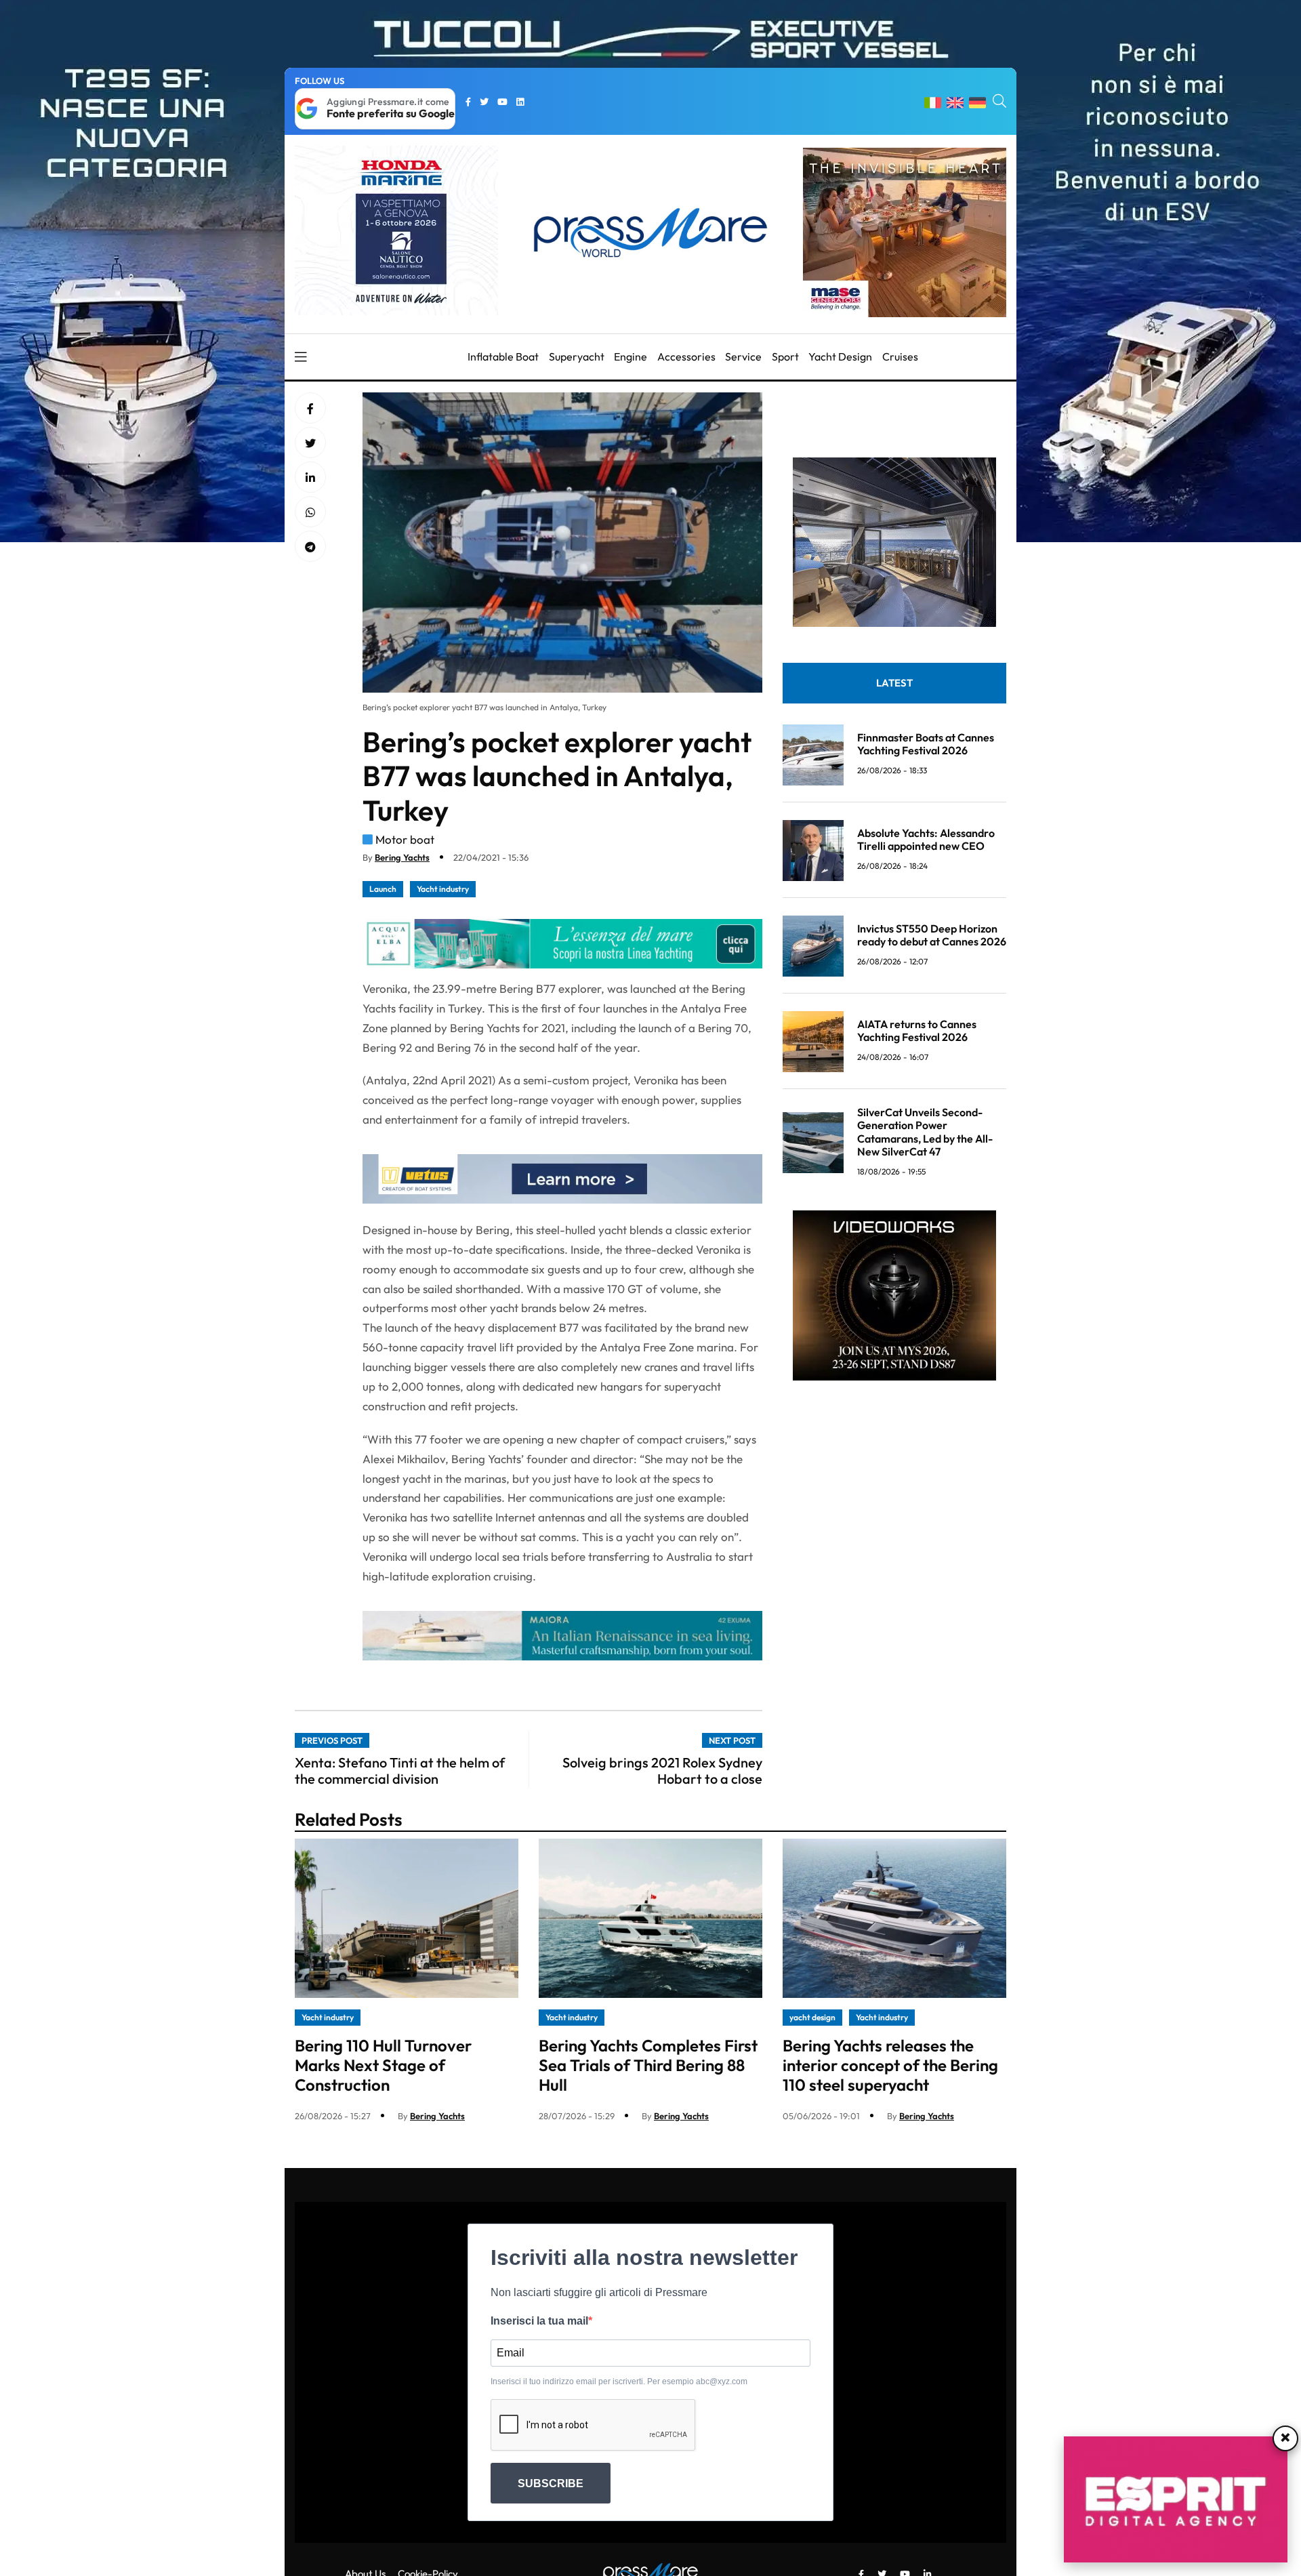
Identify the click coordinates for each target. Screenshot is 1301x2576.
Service (743, 356)
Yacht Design (840, 356)
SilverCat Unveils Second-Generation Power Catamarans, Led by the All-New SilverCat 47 (925, 1132)
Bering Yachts (402, 857)
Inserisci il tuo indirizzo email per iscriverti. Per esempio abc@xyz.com (619, 2381)
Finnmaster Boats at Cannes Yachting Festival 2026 (926, 744)
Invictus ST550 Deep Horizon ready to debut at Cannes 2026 (932, 935)
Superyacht (577, 356)
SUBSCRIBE (551, 2483)
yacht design (812, 2017)
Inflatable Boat (503, 356)
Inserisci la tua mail (539, 2321)
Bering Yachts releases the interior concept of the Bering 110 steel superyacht (890, 2065)
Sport (785, 356)
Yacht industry (443, 889)
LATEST (894, 683)
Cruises (900, 356)
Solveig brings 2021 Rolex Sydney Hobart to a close (662, 1771)
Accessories (686, 356)
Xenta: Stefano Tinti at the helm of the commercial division (400, 1771)
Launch (383, 889)
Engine (631, 356)
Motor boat (405, 839)
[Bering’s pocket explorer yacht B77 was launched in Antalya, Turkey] (310, 478)
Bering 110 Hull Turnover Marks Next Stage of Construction (383, 2065)
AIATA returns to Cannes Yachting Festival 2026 (917, 1030)
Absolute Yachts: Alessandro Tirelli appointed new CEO (926, 839)
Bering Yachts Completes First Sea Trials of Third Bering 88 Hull (648, 2065)
